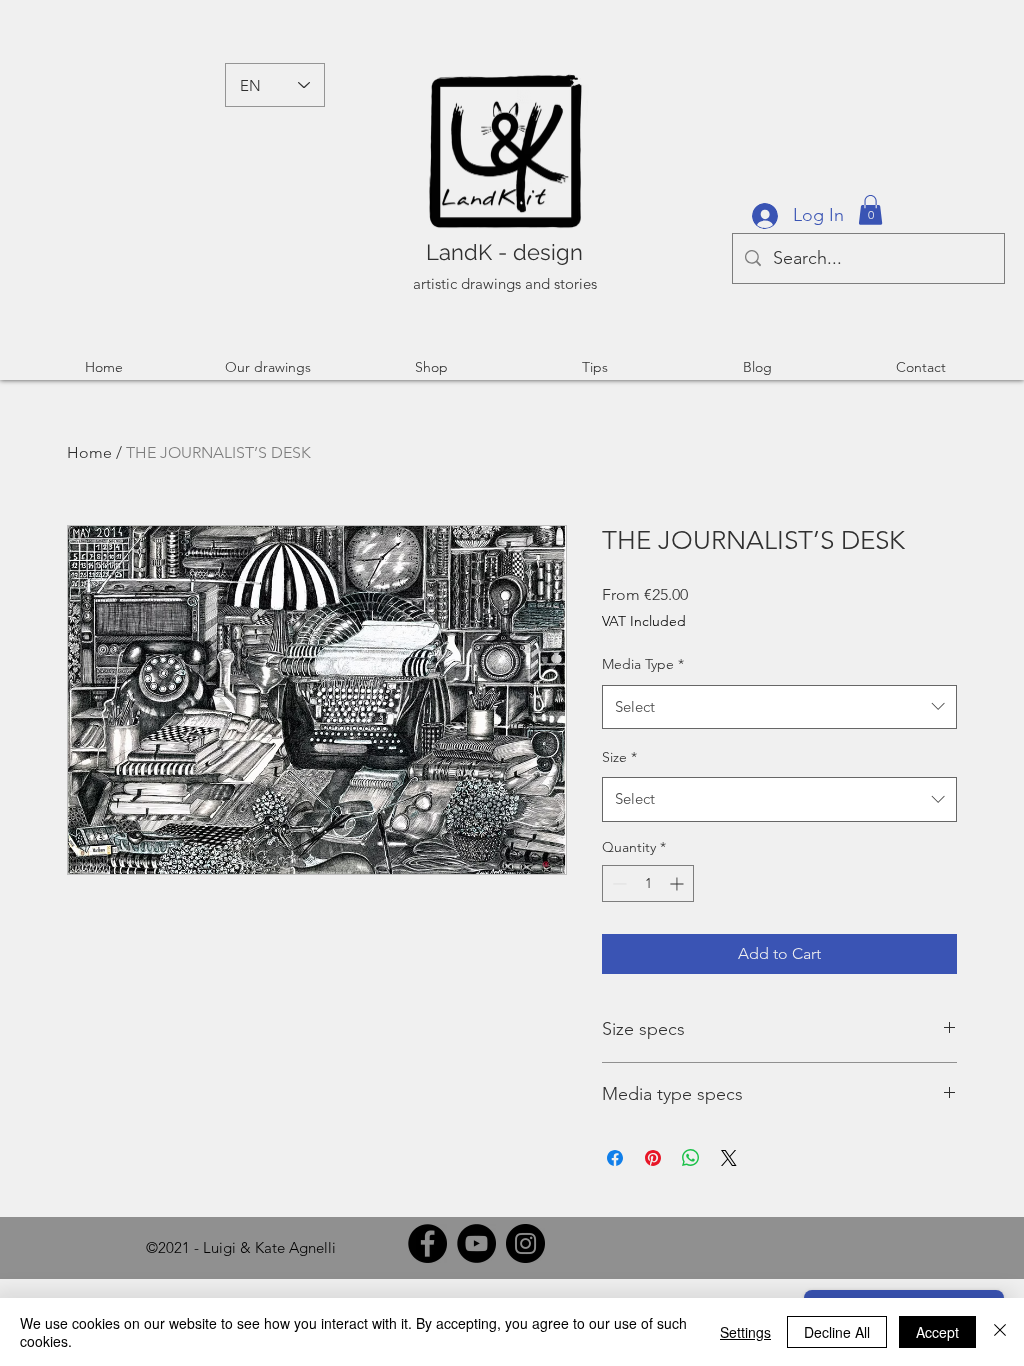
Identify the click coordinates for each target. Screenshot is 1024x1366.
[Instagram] (525, 1243)
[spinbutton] (648, 883)
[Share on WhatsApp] (691, 1158)
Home (89, 452)
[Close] (1000, 1332)
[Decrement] (617, 883)
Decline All (837, 1332)
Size (619, 757)
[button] (870, 210)
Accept (937, 1332)
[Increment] (678, 883)
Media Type (643, 664)
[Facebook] (427, 1243)
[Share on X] (729, 1158)
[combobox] (779, 707)
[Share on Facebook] (615, 1158)
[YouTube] (476, 1243)
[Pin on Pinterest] (653, 1158)
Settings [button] (745, 1332)
